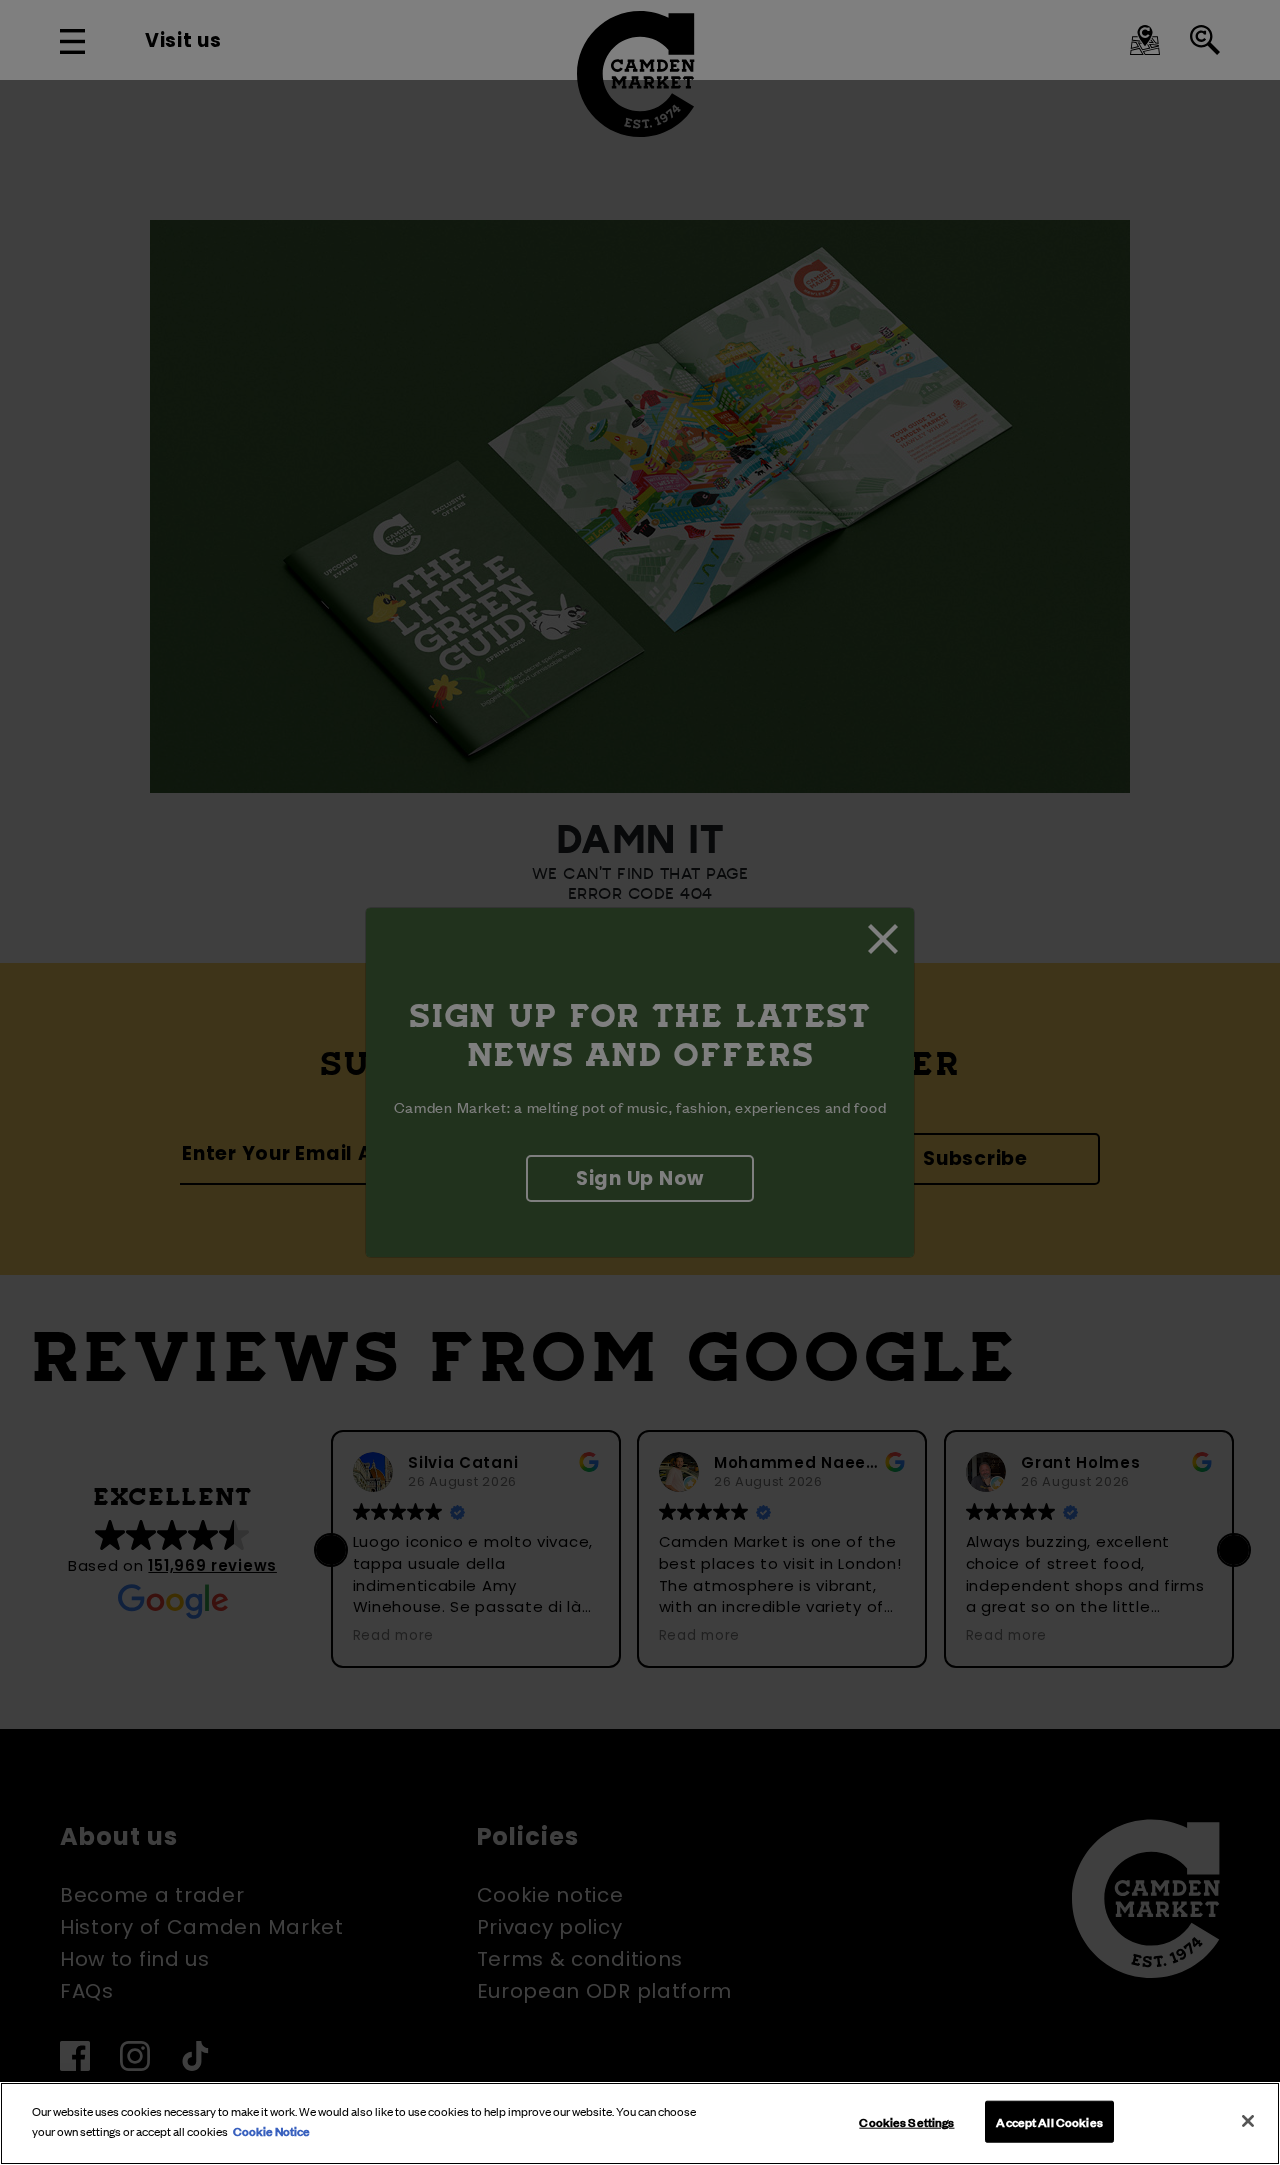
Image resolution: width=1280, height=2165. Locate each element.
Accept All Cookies (1049, 2121)
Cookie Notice (271, 2130)
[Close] (1248, 2121)
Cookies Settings (906, 2121)
